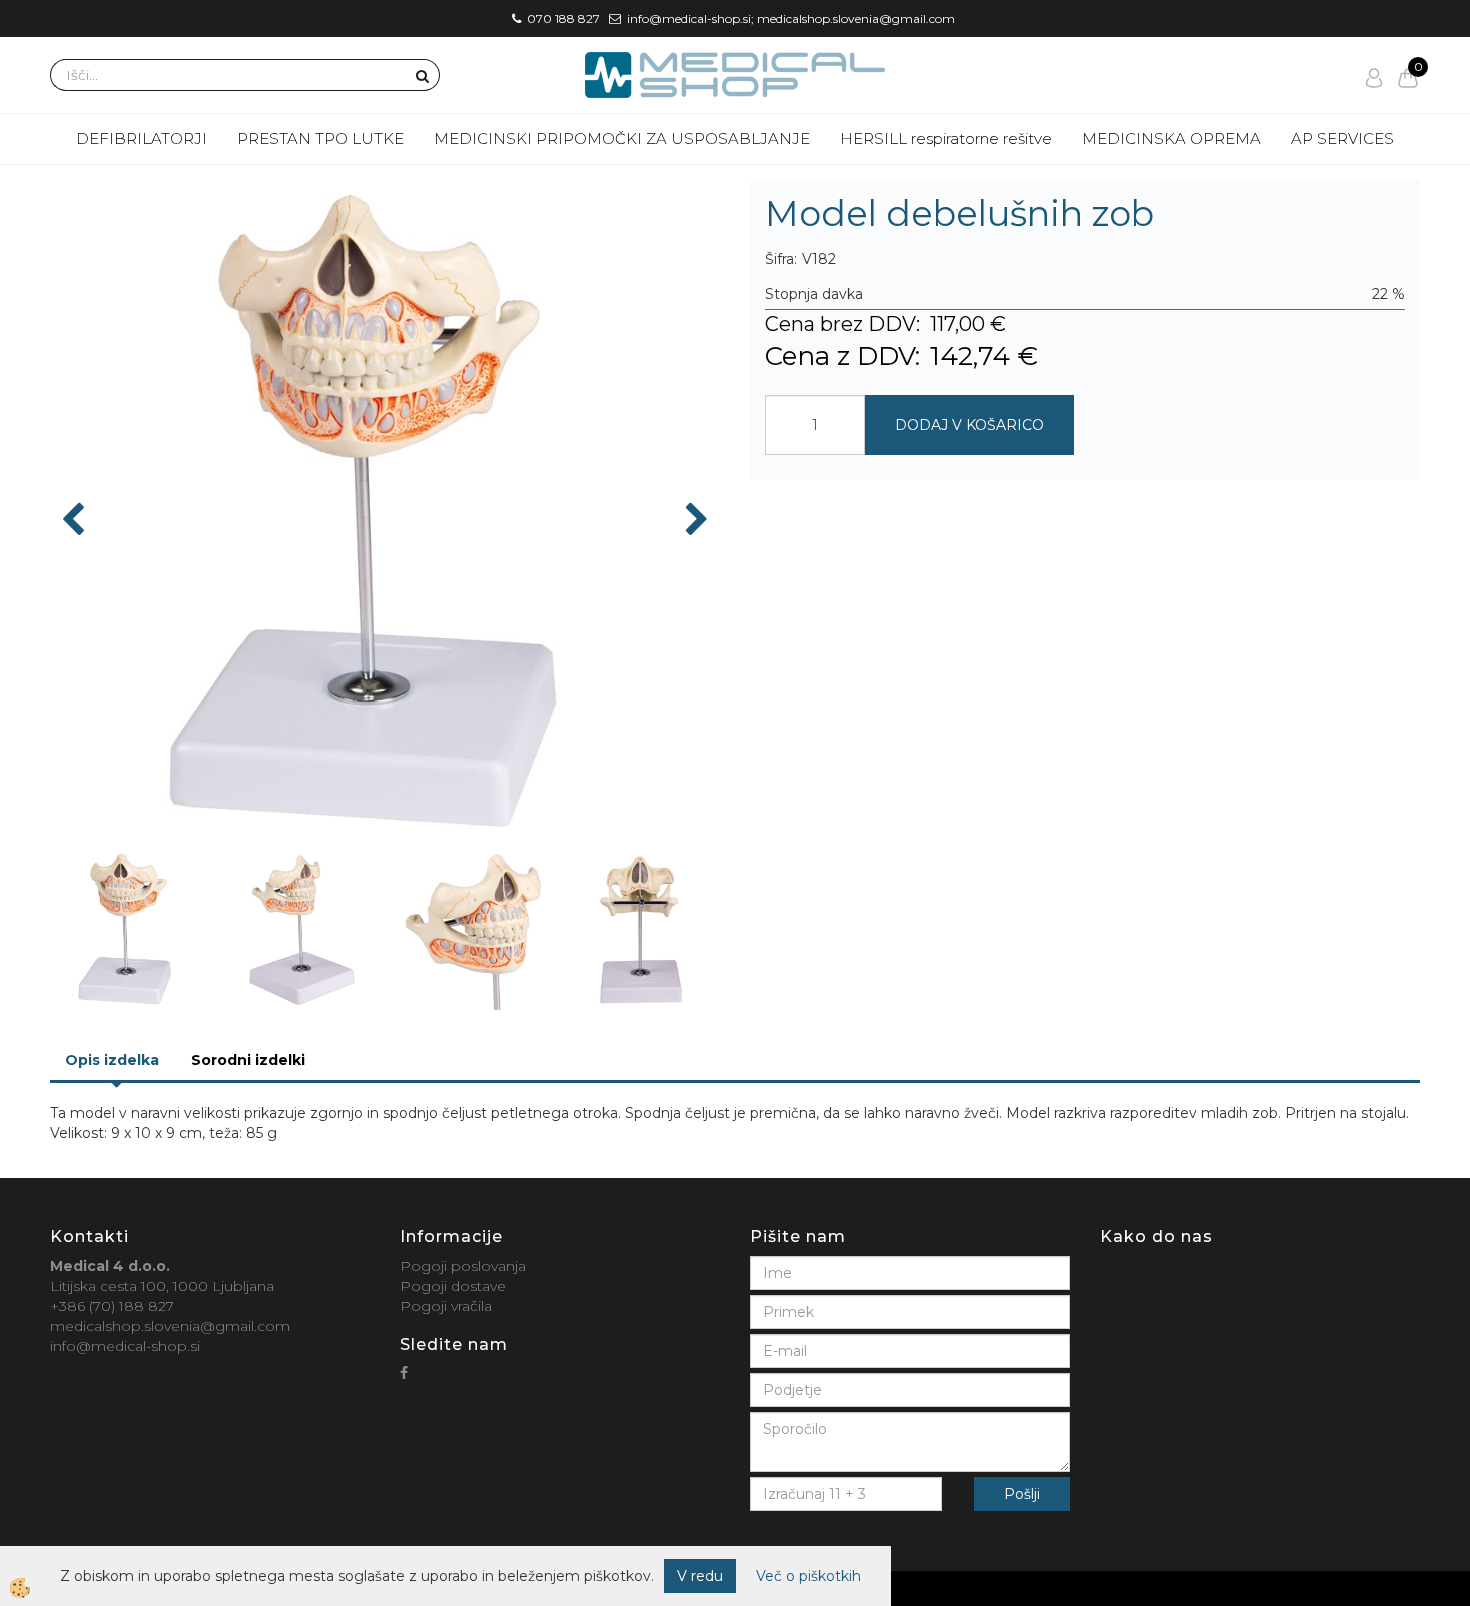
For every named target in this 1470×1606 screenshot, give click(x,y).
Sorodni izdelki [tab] (248, 1060)
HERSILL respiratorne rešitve (946, 138)
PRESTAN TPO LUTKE (320, 138)
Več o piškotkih (808, 1576)
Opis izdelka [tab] (112, 1060)
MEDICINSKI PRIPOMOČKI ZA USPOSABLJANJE (622, 138)
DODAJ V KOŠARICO (969, 425)
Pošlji (1022, 1494)
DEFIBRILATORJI (141, 138)
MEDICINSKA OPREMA (1171, 138)
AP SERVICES (1342, 138)
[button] (694, 521)
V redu (700, 1576)
